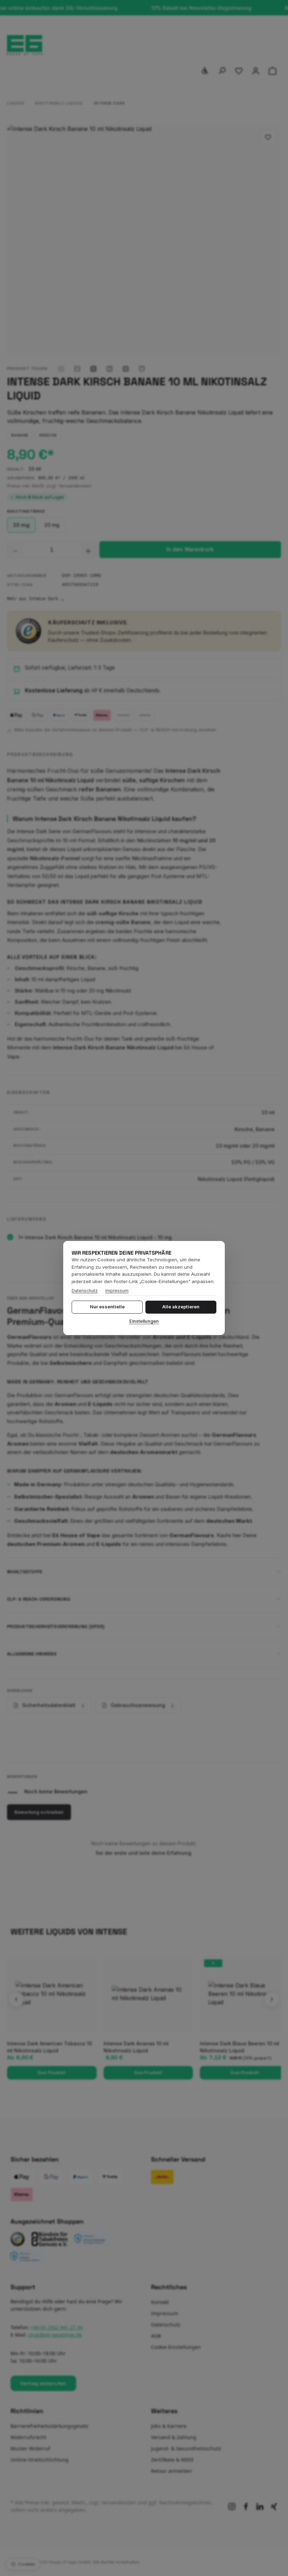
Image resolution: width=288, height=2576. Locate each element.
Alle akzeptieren (181, 1307)
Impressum (117, 1291)
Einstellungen (144, 1321)
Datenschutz (85, 1291)
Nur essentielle (107, 1307)
